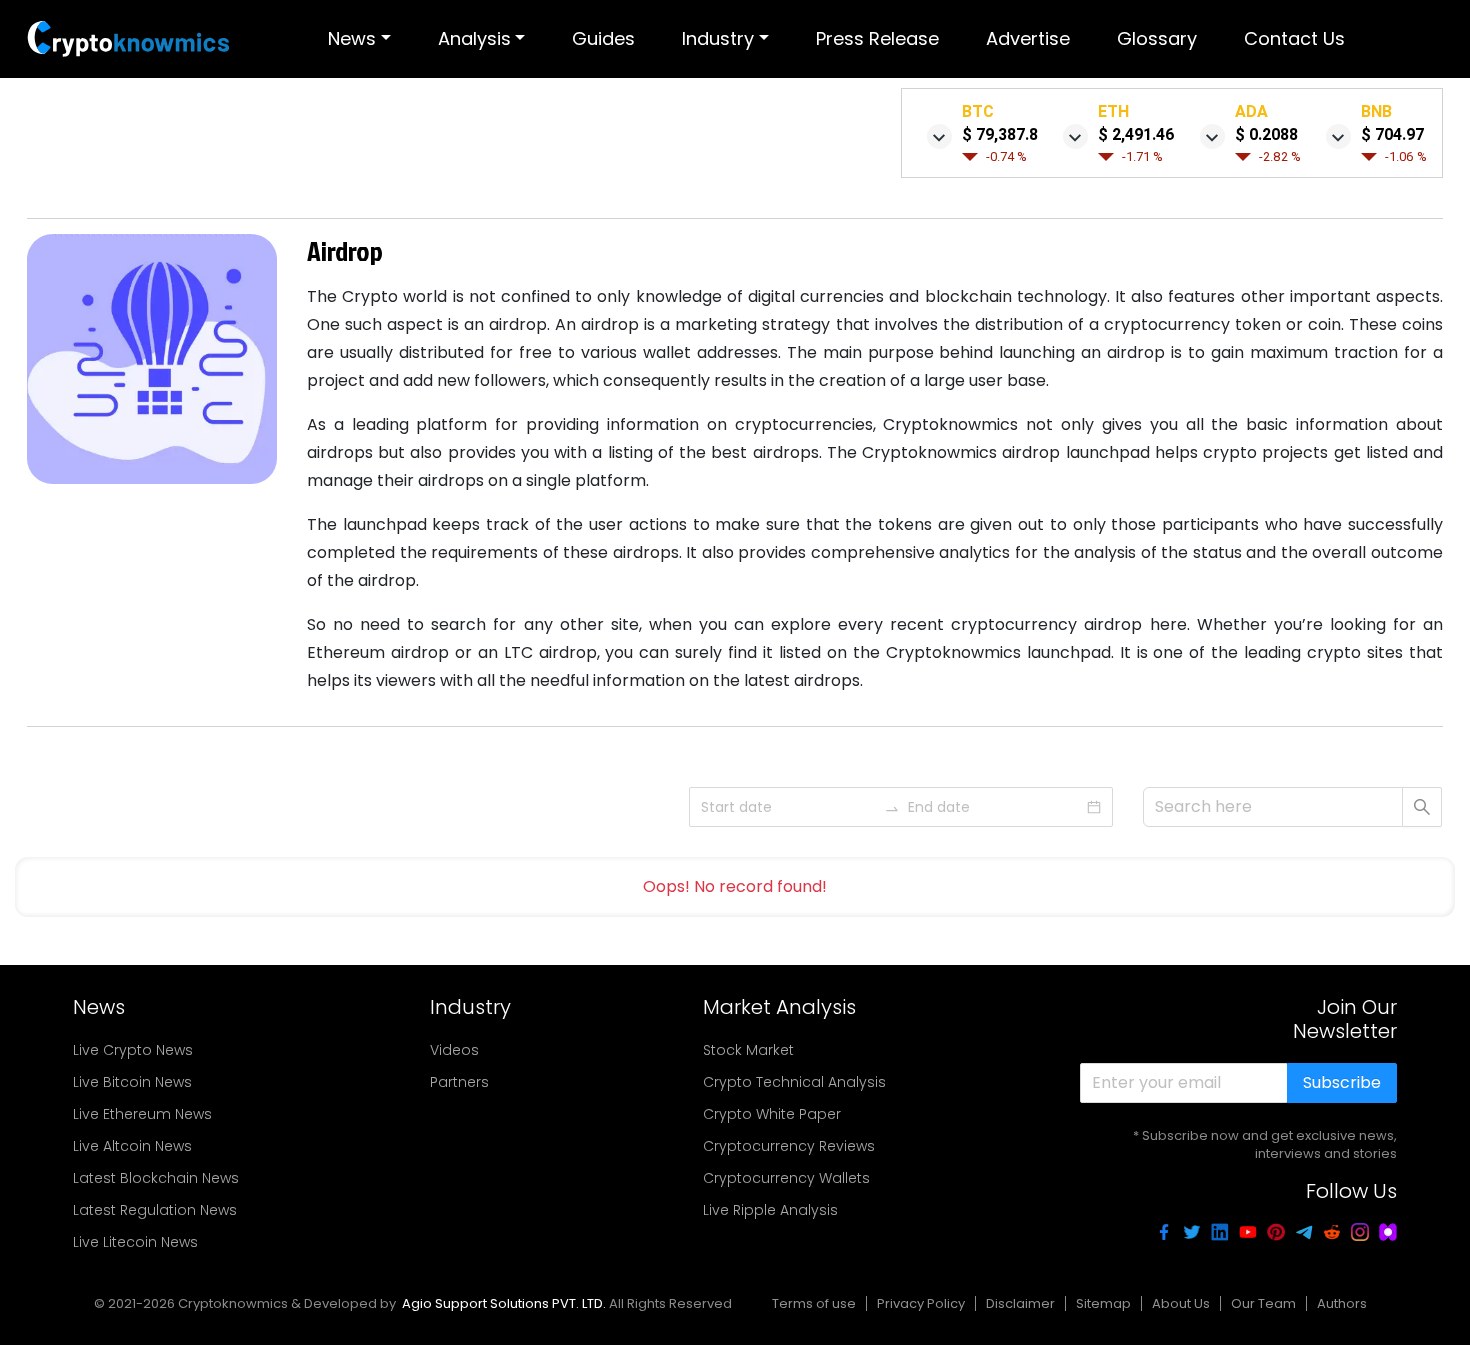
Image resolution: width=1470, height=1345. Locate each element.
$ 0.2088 (1266, 134)
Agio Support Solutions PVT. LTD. (504, 1303)
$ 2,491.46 (1136, 134)
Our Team (1263, 1303)
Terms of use (814, 1303)
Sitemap (1103, 1303)
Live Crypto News (133, 1050)
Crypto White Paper (772, 1114)
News (352, 38)
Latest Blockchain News (156, 1178)
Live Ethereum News (142, 1114)
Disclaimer (1020, 1303)
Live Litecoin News (135, 1242)
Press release (877, 38)
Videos (454, 1050)
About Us (1181, 1303)
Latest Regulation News (155, 1210)
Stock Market (748, 1050)
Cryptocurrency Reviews (789, 1146)
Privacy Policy (921, 1303)
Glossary (1157, 38)
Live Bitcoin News (132, 1082)
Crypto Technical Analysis (794, 1082)
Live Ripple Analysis (770, 1210)
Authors (1342, 1303)
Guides (603, 38)
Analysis (474, 38)
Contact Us (1294, 38)
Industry (718, 38)
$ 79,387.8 (1000, 134)
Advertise (1028, 38)
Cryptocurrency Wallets (786, 1178)
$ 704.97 (1392, 134)
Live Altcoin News (132, 1146)
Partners (459, 1082)
